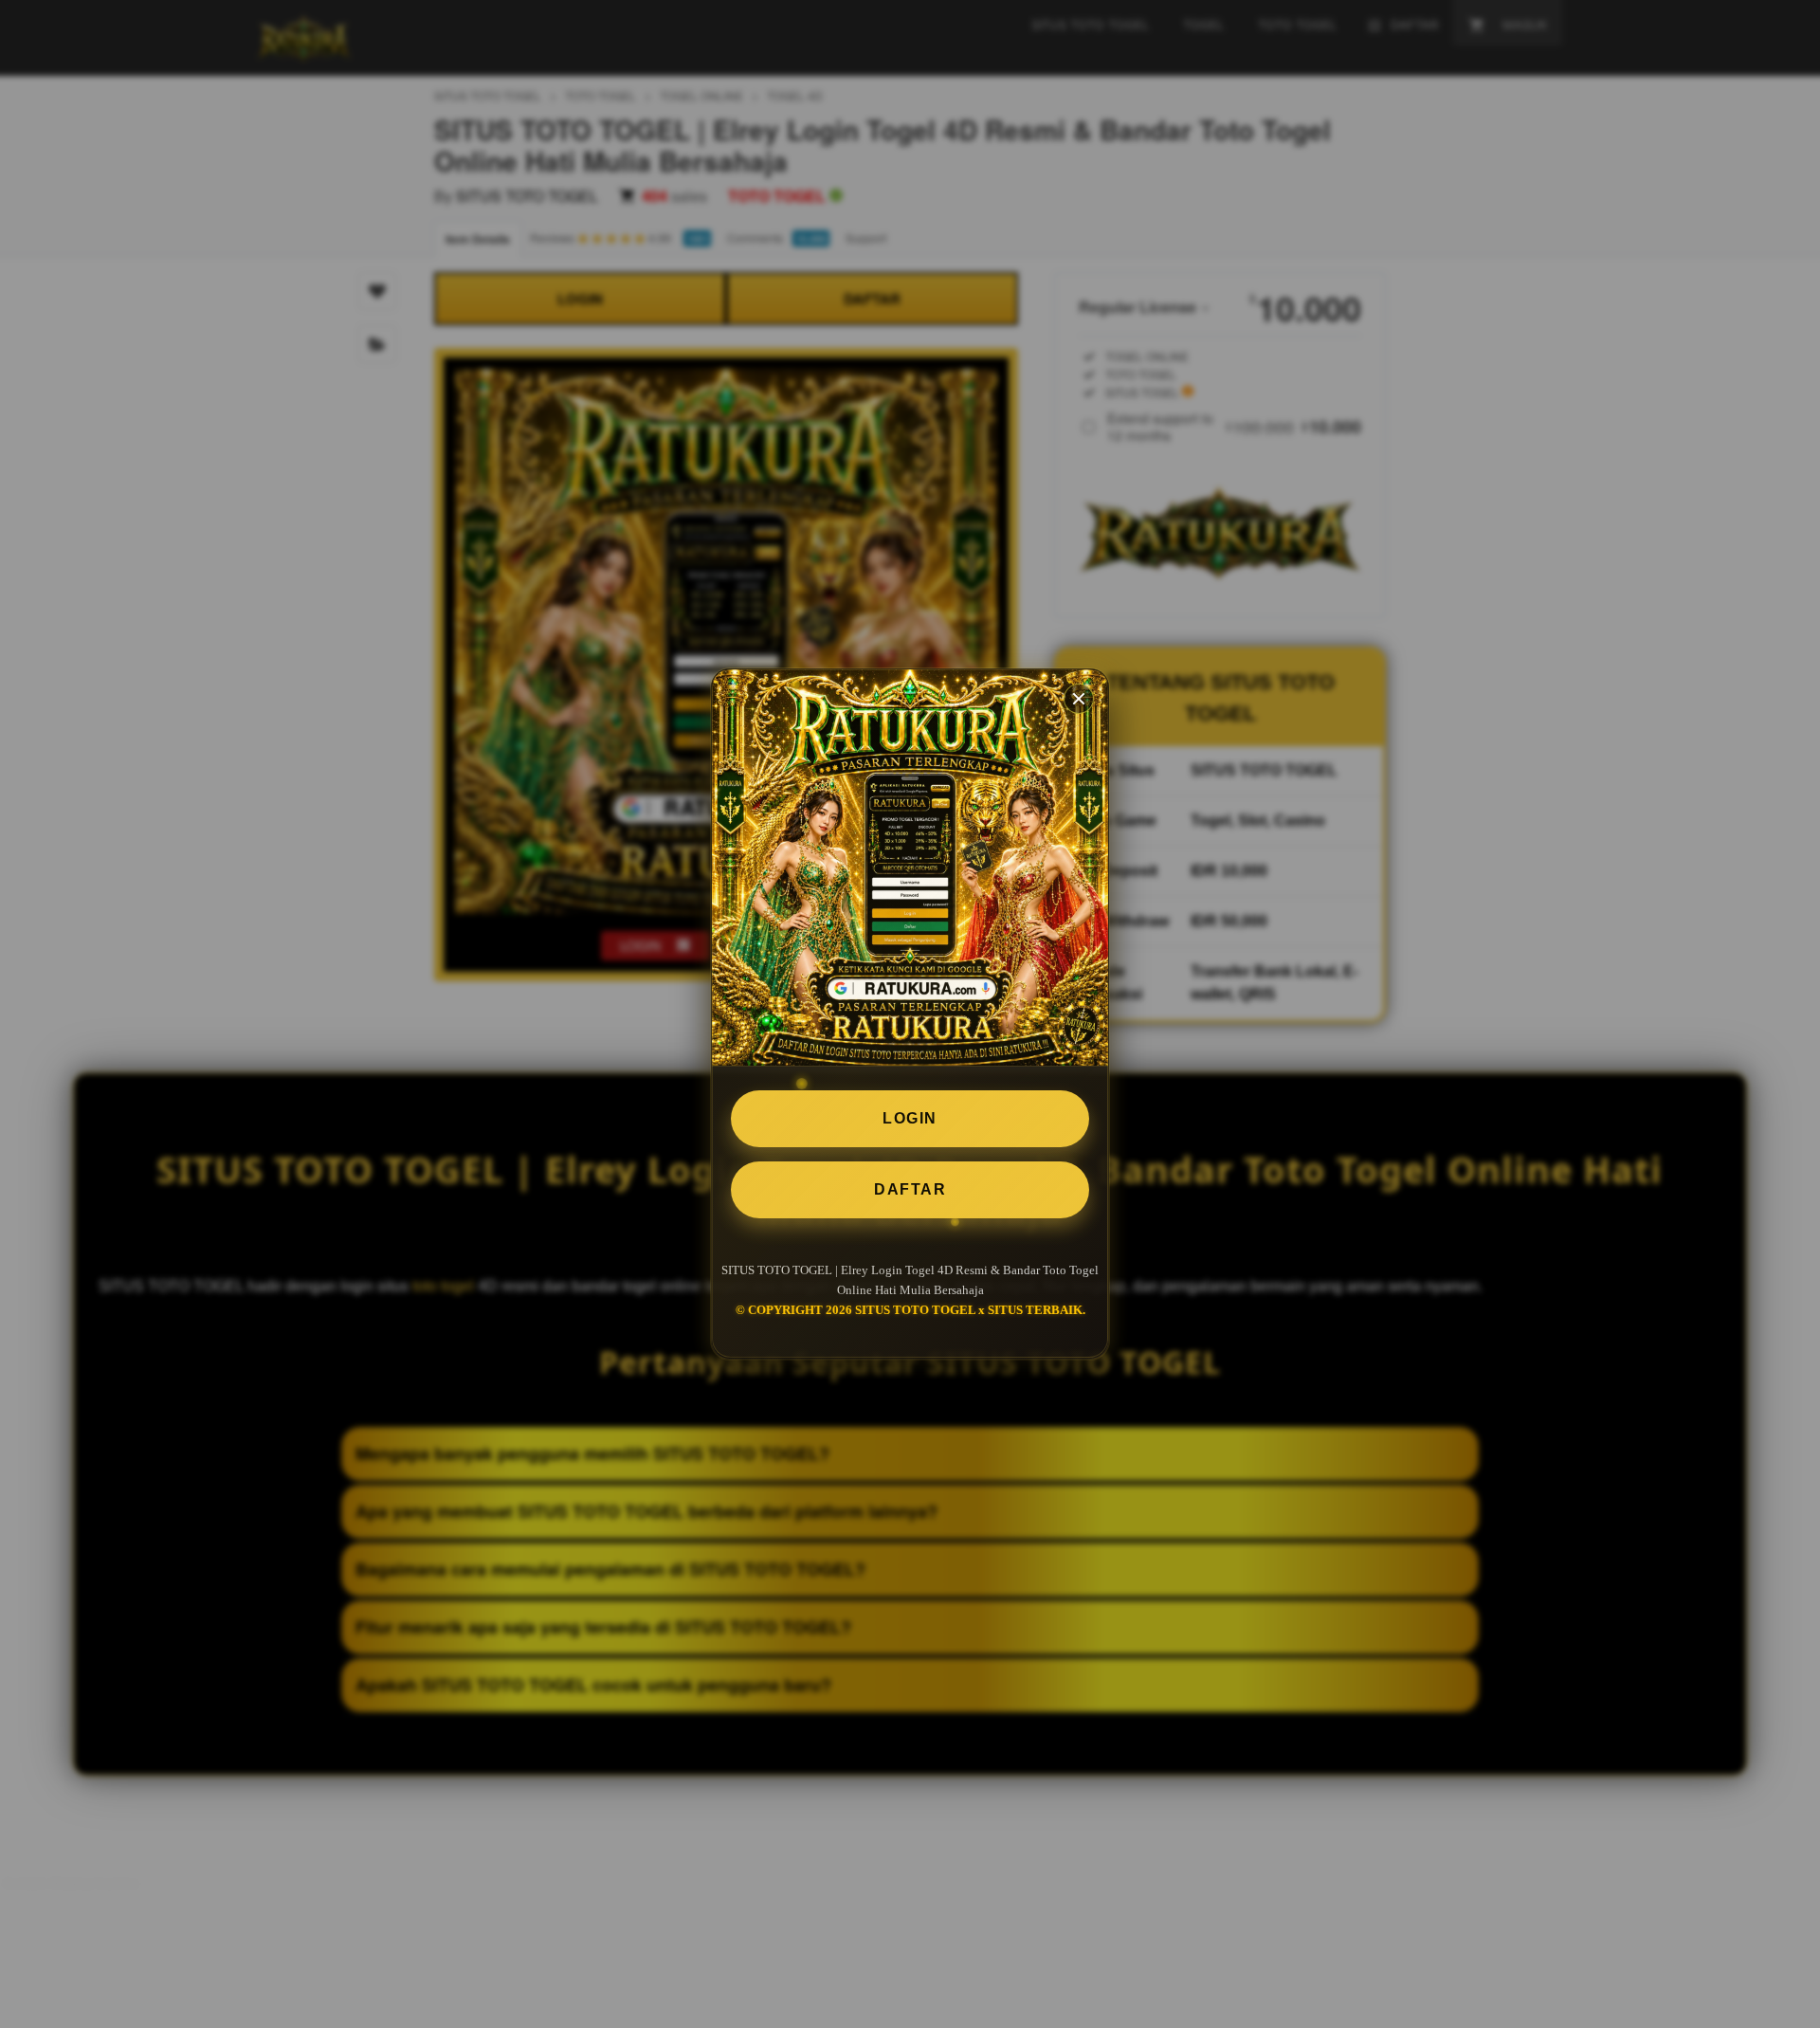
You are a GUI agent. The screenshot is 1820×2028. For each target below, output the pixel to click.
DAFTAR (910, 1189)
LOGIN (910, 1118)
